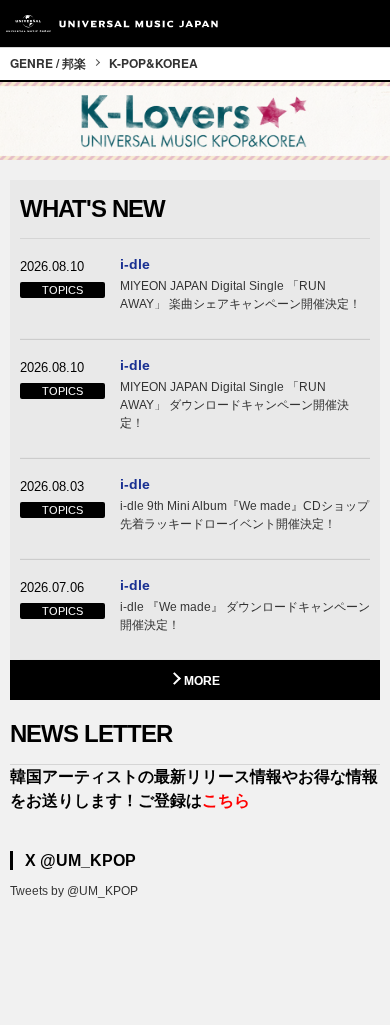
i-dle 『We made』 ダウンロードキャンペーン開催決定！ (245, 616)
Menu (367, 23)
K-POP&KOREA (153, 63)
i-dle (135, 264)
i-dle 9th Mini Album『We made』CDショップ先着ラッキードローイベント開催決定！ (244, 515)
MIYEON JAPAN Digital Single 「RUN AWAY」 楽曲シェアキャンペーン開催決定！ (240, 295)
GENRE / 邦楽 (48, 63)
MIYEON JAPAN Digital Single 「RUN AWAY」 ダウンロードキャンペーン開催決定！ (234, 405)
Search (322, 23)
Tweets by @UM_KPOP (74, 891)
